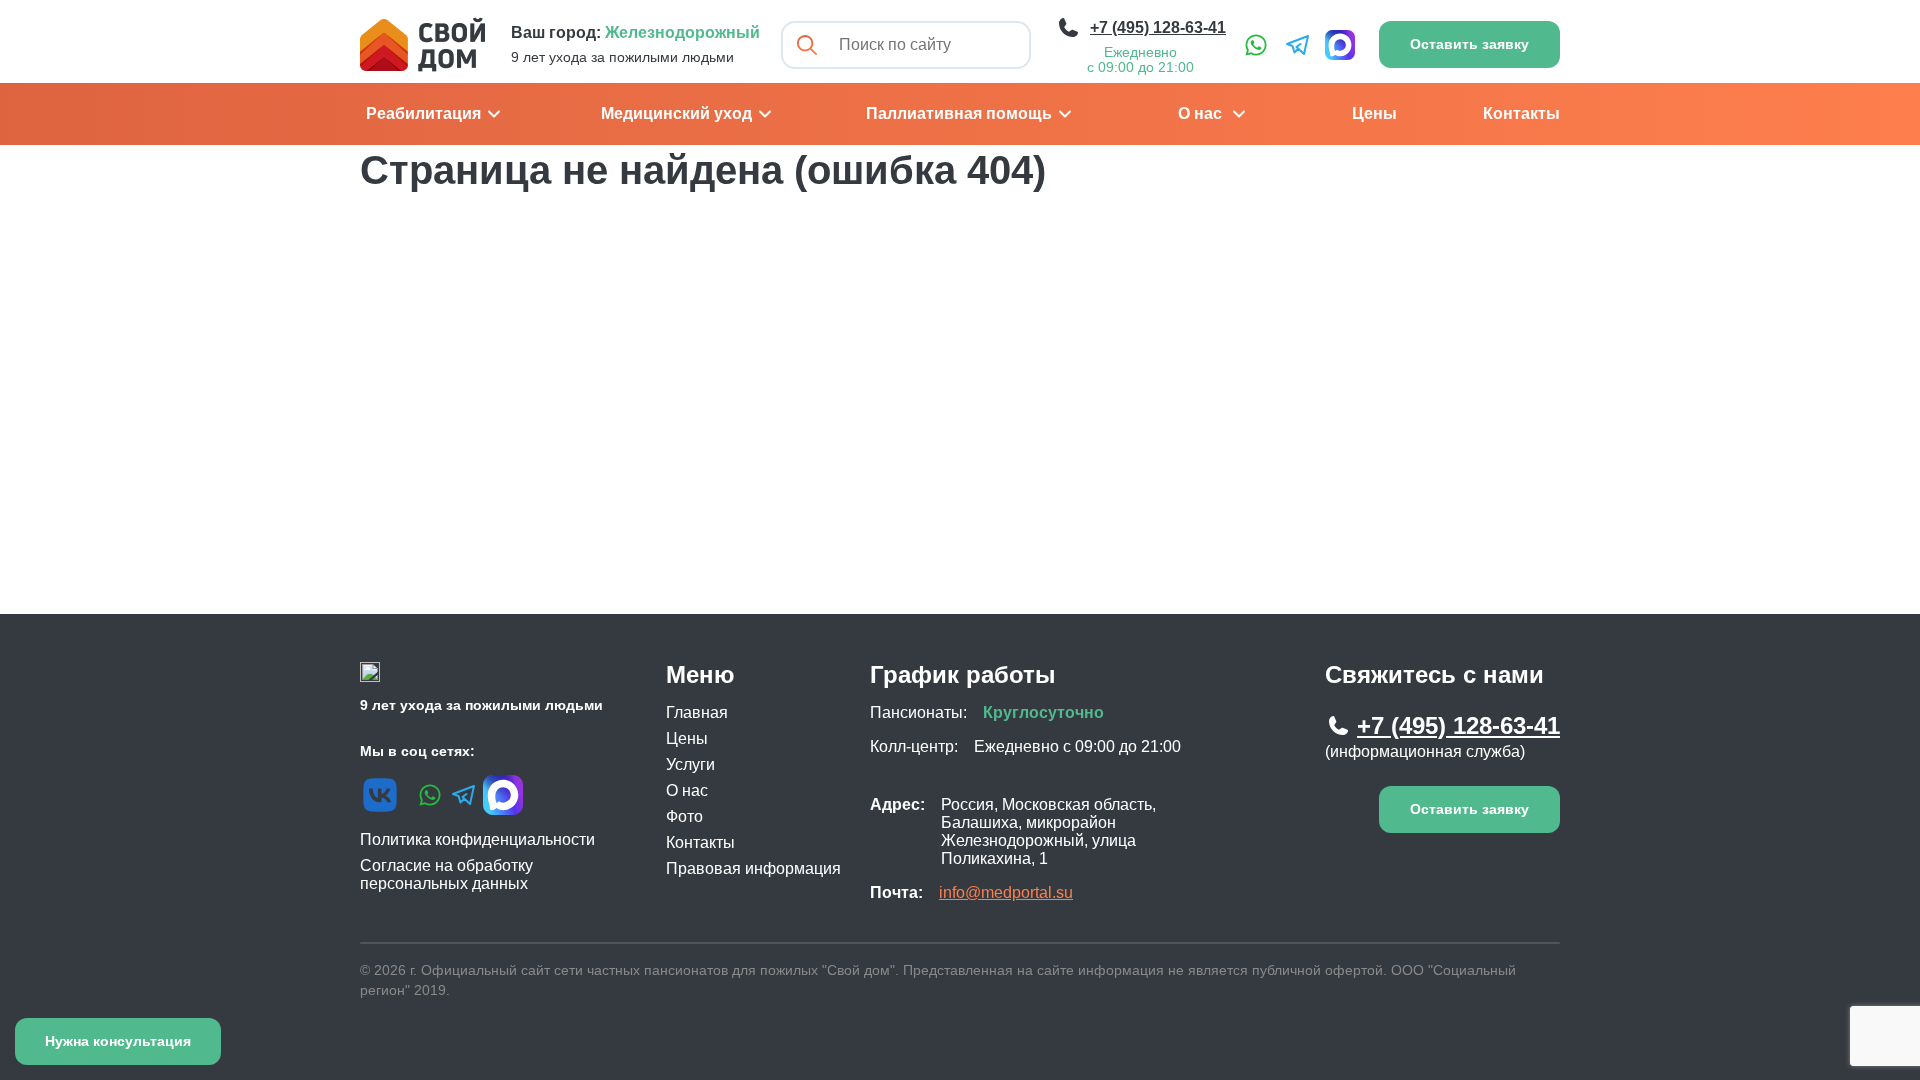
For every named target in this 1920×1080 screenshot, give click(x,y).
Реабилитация (423, 113)
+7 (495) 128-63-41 (1458, 725)
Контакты (1521, 113)
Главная (697, 712)
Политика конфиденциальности (477, 839)
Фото (684, 816)
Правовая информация (753, 868)
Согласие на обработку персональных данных (446, 874)
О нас (1200, 113)
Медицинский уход (676, 113)
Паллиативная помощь (959, 113)
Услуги (690, 764)
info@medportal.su (1006, 892)
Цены (1374, 113)
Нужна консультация (118, 1041)
